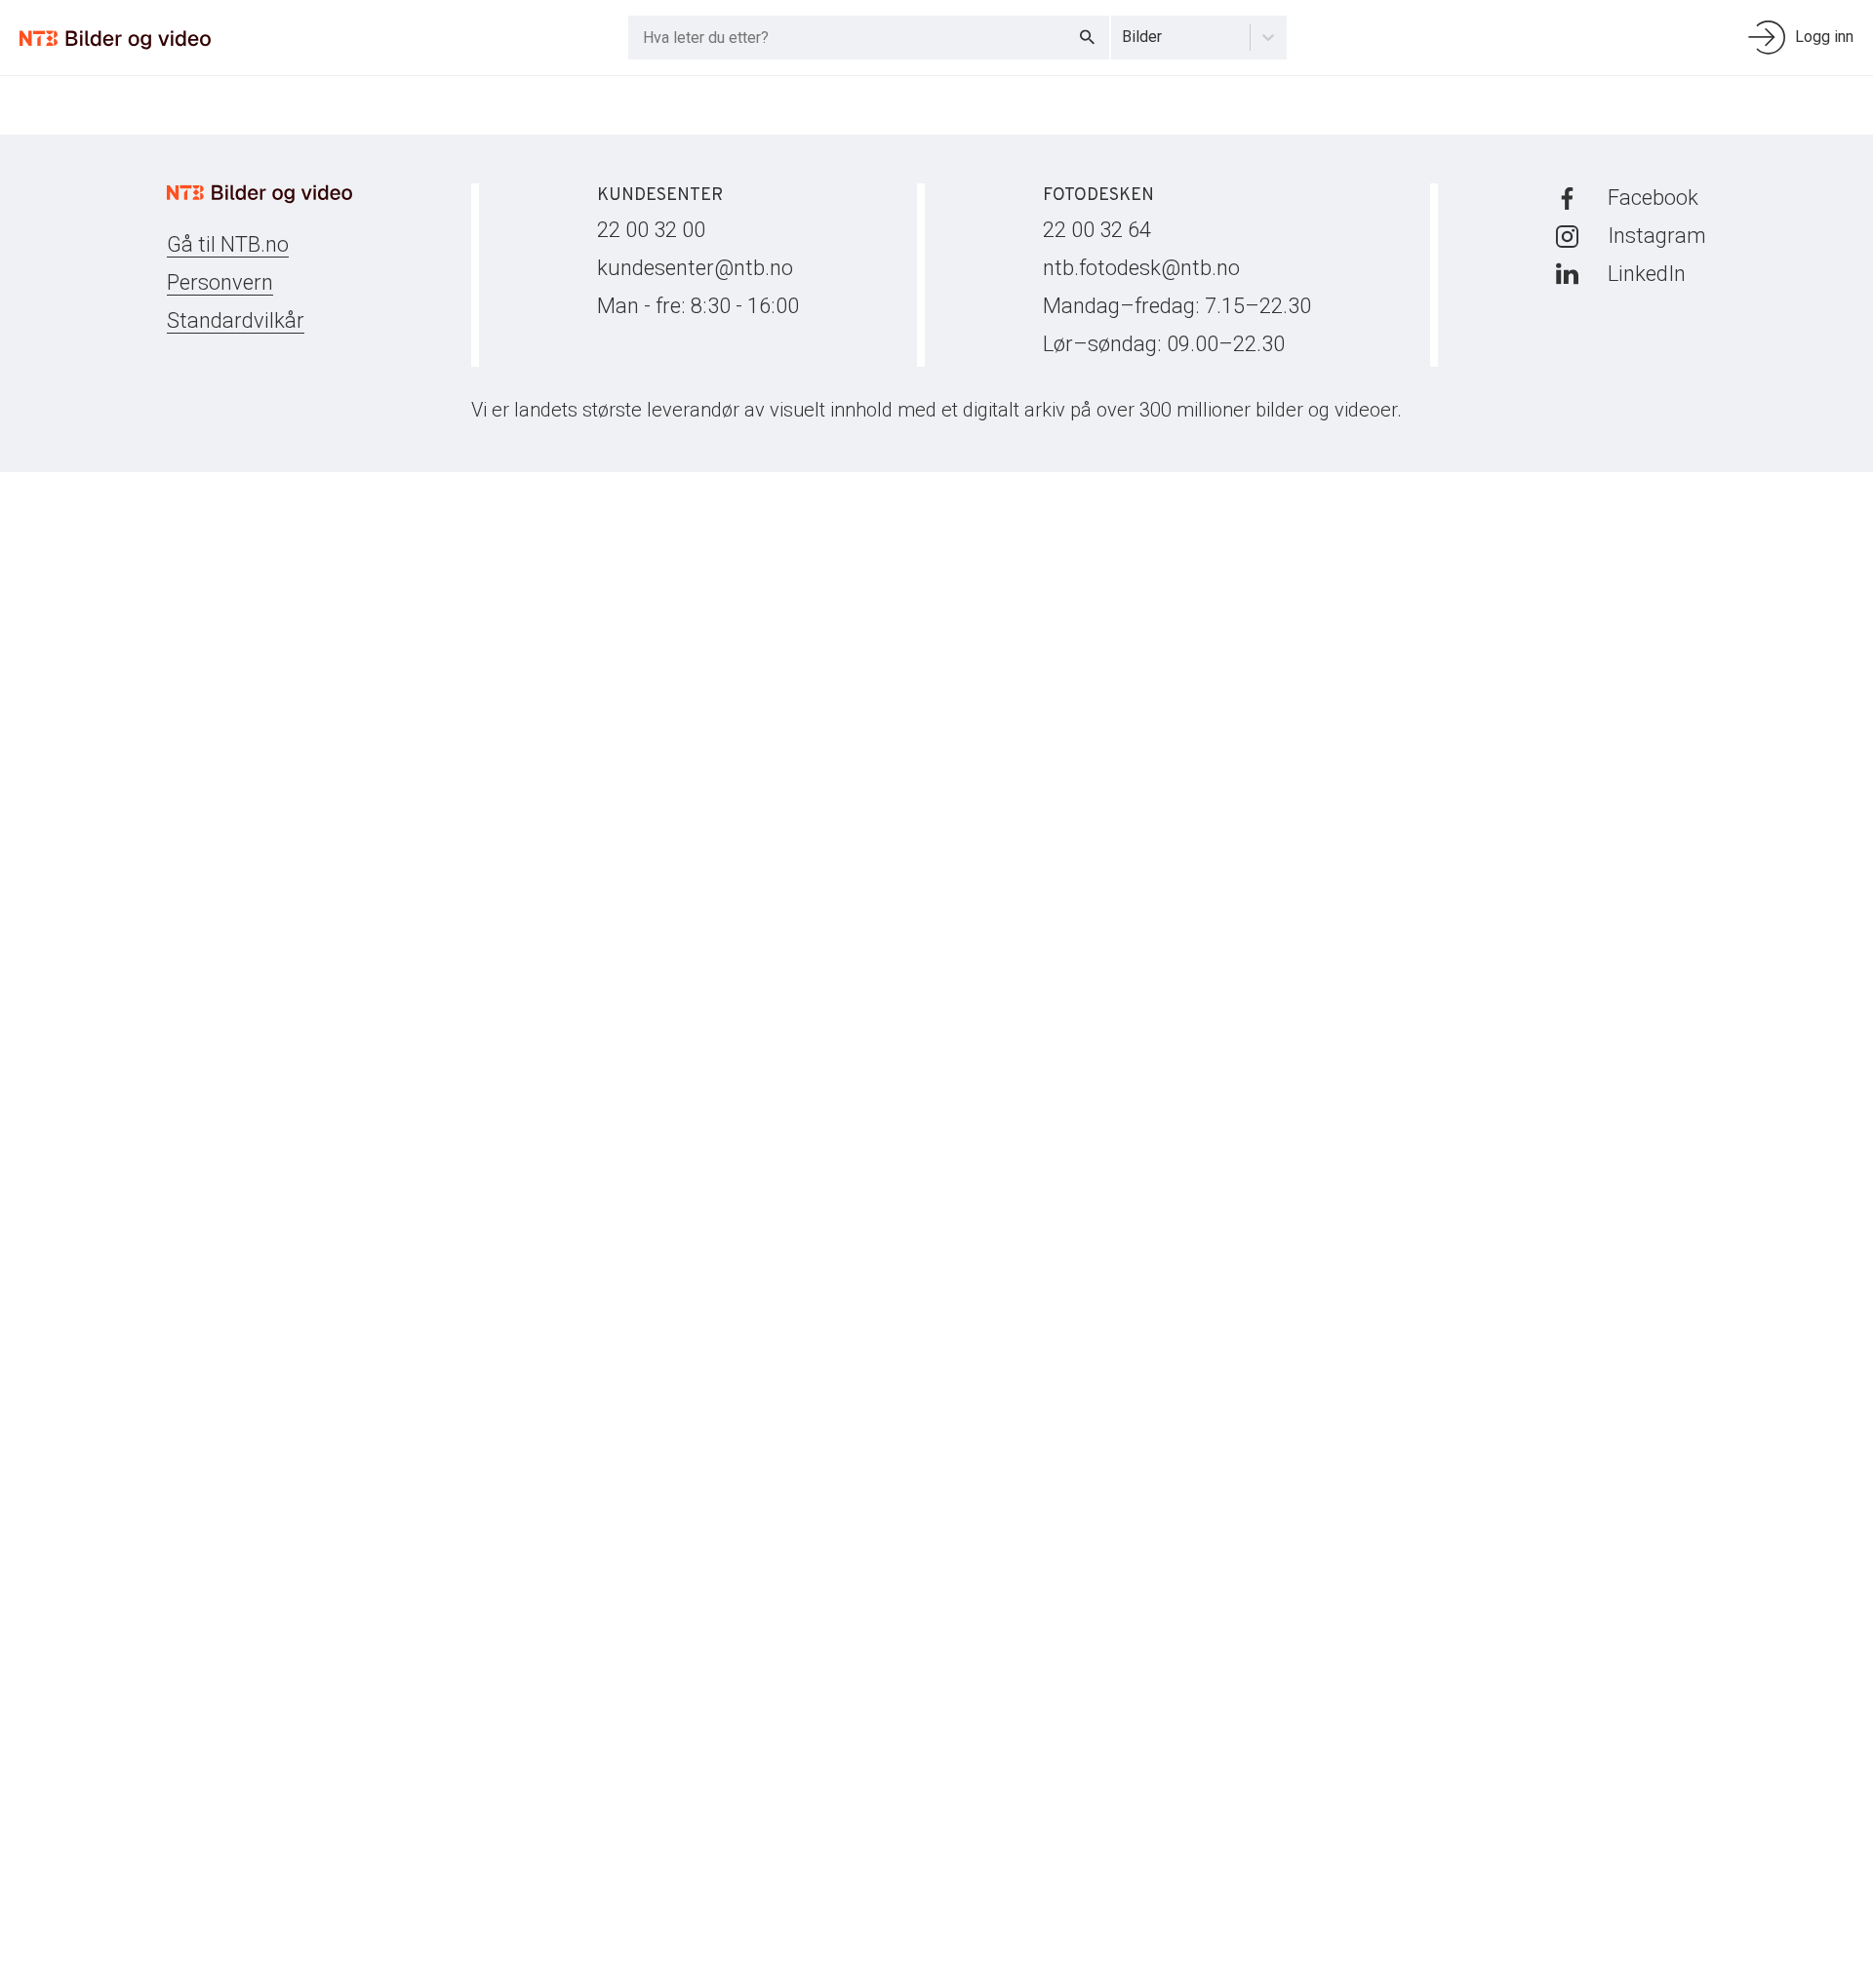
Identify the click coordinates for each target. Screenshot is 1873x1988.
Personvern (220, 282)
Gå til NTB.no (228, 244)
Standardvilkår (236, 320)
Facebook (1653, 198)
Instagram (1657, 236)
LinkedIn (1647, 274)
